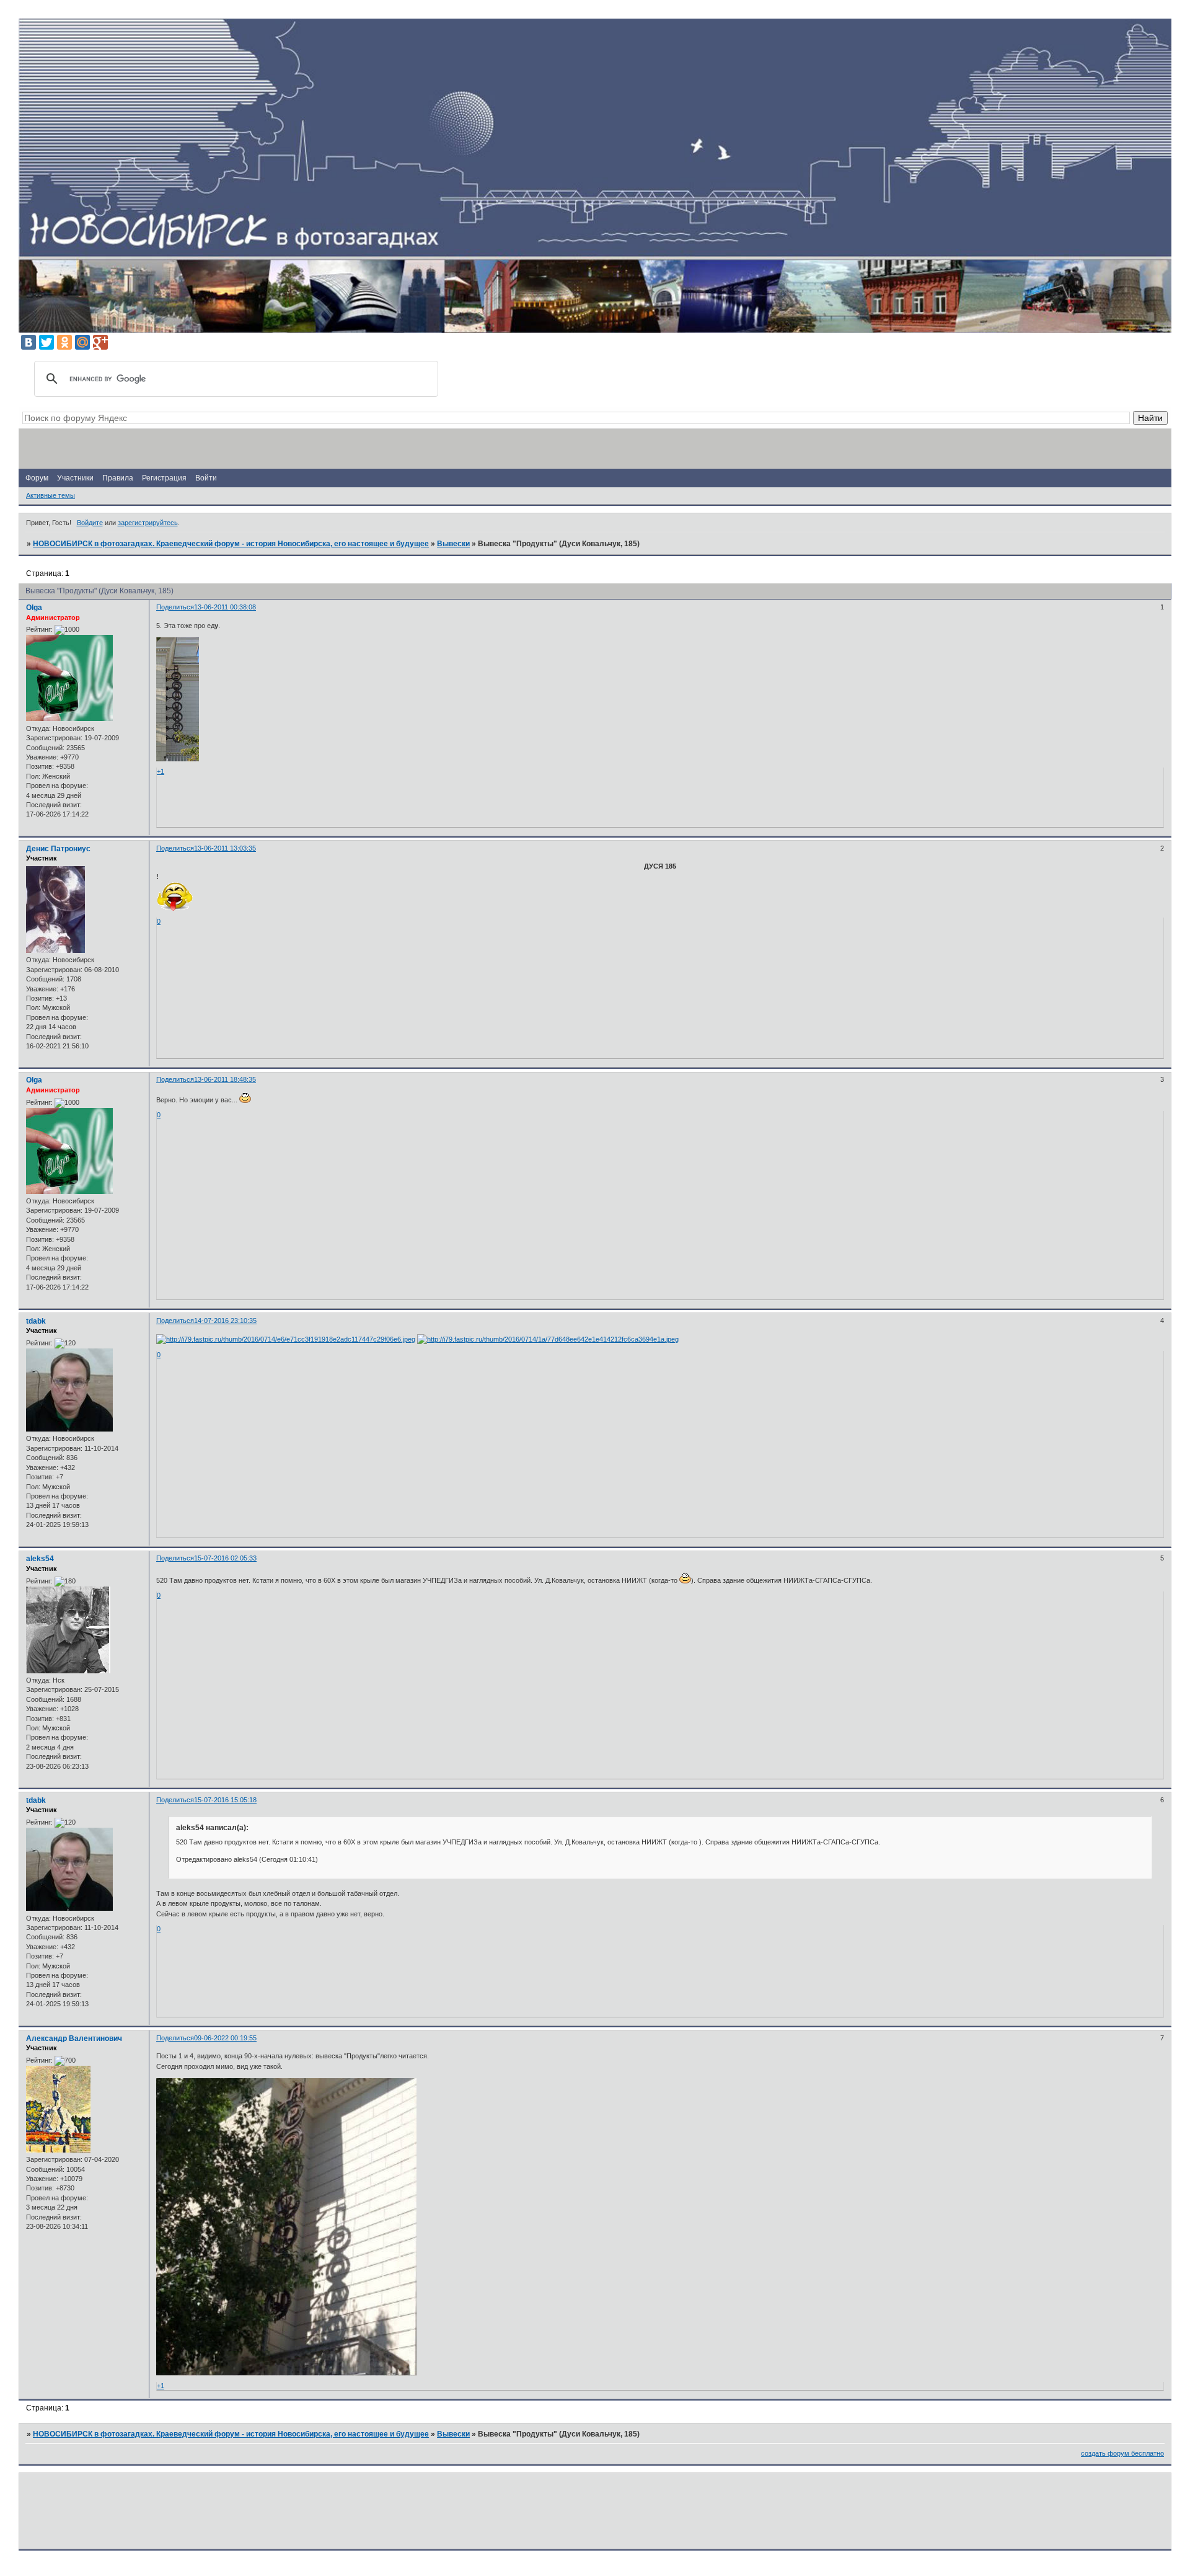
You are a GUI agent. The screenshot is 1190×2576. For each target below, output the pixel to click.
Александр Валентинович (74, 2038)
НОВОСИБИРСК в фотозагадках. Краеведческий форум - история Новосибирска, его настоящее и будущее (231, 544)
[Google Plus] (100, 342)
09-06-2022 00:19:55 (225, 2038)
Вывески (453, 544)
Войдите (90, 523)
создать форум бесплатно (1122, 2453)
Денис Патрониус (58, 849)
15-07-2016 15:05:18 (225, 1800)
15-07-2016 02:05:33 (225, 1558)
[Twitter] (46, 342)
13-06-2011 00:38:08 (225, 607)
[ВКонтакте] (29, 342)
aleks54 (40, 1559)
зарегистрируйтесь (148, 523)
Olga (34, 608)
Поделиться (175, 607)
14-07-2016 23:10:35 (225, 1321)
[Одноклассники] (64, 342)
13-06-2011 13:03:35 (225, 848)
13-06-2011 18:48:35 (225, 1079)
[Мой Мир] (82, 342)
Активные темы (51, 495)
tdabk (36, 1321)
